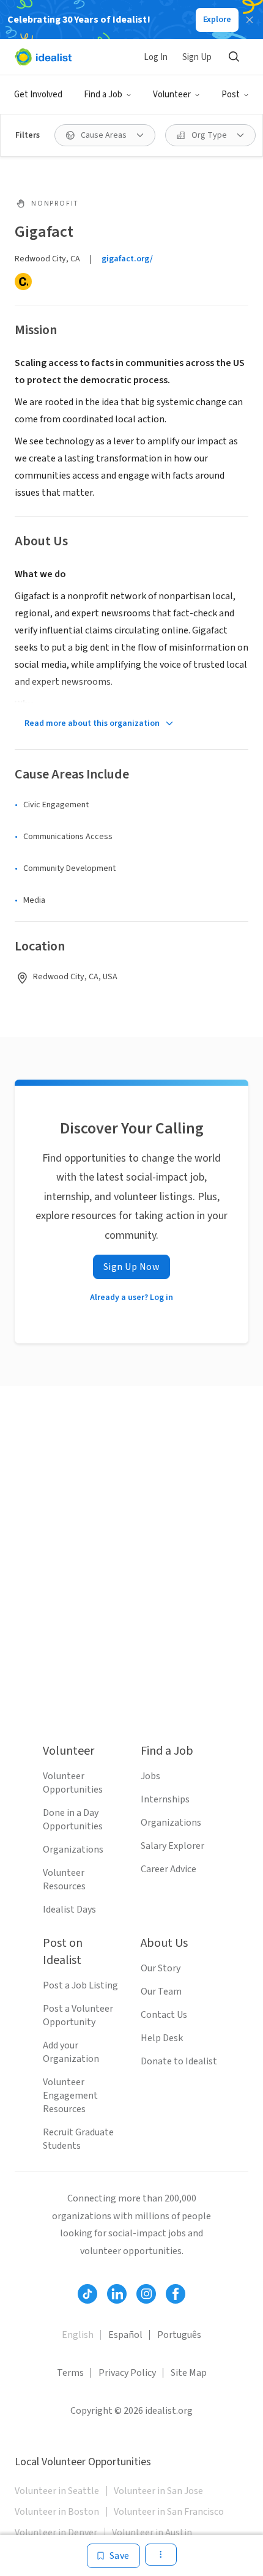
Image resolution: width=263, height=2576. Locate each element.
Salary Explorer (172, 1846)
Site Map (189, 2373)
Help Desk (162, 2038)
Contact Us (164, 2015)
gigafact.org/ (127, 259)
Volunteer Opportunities (73, 1783)
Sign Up (197, 57)
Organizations (73, 1850)
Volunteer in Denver (56, 2533)
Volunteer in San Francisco (169, 2512)
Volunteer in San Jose (158, 2491)
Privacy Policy (127, 2373)
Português (179, 2335)
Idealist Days (69, 1910)
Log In (156, 57)
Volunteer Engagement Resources (70, 2096)
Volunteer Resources (64, 1880)
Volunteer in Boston (57, 2512)
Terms (70, 2373)
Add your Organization (71, 2052)
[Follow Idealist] (87, 2294)
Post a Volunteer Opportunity (78, 2015)
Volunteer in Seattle (57, 2491)
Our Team (161, 1992)
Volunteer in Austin (152, 2533)
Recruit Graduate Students (78, 2139)
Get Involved (38, 95)
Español (125, 2335)
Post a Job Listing (80, 1985)
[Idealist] (43, 57)
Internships (165, 1799)
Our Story (161, 1968)
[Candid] (23, 282)
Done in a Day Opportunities (73, 1820)
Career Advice (169, 1869)
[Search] (234, 57)
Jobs (150, 1776)
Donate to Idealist (179, 2061)
